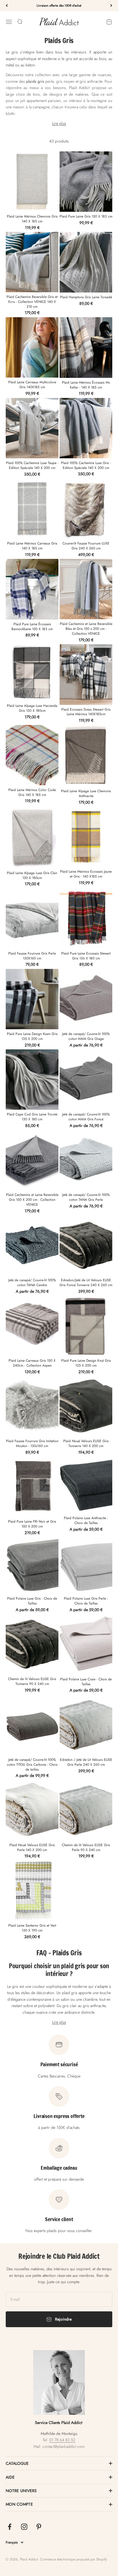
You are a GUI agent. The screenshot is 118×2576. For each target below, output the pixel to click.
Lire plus (59, 123)
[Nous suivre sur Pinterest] (39, 2527)
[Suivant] (111, 6)
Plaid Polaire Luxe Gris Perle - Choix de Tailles (86, 1601)
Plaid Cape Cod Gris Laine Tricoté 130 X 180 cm (32, 1117)
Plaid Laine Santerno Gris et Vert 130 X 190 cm (32, 1928)
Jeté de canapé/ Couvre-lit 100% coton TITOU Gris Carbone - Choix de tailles (32, 1765)
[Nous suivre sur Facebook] (10, 2527)
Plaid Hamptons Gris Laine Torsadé (86, 297)
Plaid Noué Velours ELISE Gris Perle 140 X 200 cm (32, 1847)
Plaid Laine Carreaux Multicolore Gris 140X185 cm (32, 385)
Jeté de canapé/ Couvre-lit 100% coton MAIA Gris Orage (86, 1036)
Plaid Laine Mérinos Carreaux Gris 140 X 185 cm (32, 546)
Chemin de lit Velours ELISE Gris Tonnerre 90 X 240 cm (32, 1681)
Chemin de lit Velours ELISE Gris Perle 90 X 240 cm (86, 1847)
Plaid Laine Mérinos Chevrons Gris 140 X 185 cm (32, 219)
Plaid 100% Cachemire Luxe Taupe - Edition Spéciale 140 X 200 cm (32, 465)
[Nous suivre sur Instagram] (24, 2527)
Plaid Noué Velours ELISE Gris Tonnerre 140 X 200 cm (86, 1443)
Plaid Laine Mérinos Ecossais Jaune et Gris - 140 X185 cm (86, 874)
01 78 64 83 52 (62, 2440)
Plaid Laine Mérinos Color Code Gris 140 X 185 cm (32, 792)
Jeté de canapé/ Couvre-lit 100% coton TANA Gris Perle (86, 1197)
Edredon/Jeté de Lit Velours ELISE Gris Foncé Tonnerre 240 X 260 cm (86, 1283)
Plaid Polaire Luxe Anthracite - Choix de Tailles (86, 1520)
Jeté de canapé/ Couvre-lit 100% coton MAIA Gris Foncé (86, 1117)
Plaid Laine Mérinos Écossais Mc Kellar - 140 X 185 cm (86, 385)
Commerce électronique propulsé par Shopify (73, 2559)
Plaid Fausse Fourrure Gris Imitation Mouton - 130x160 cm (32, 1443)
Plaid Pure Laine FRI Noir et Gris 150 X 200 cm (32, 1524)
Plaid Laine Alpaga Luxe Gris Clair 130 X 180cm (32, 875)
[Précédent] (7, 6)
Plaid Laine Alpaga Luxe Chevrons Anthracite (86, 793)
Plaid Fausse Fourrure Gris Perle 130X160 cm (32, 956)
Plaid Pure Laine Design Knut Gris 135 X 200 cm (86, 1363)
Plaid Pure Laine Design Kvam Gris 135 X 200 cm (32, 1036)
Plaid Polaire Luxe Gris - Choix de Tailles (32, 1601)
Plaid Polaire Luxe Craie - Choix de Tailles (86, 1682)
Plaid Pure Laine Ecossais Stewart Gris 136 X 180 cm (86, 956)
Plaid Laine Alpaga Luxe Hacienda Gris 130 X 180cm (32, 708)
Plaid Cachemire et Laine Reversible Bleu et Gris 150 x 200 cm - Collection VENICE (86, 629)
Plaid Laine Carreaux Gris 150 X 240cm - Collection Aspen (32, 1363)
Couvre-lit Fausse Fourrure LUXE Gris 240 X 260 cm (86, 546)
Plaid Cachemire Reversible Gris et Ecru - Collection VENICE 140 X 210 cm (32, 302)
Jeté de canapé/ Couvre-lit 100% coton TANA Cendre (32, 1283)
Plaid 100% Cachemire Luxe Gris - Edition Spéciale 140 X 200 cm (86, 465)
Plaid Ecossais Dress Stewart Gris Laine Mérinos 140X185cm (86, 712)
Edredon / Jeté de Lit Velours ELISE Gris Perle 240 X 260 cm (86, 1762)
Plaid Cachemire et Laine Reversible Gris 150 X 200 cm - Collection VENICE (32, 1200)
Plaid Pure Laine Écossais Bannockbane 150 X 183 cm (32, 627)
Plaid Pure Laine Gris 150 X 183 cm (86, 216)
